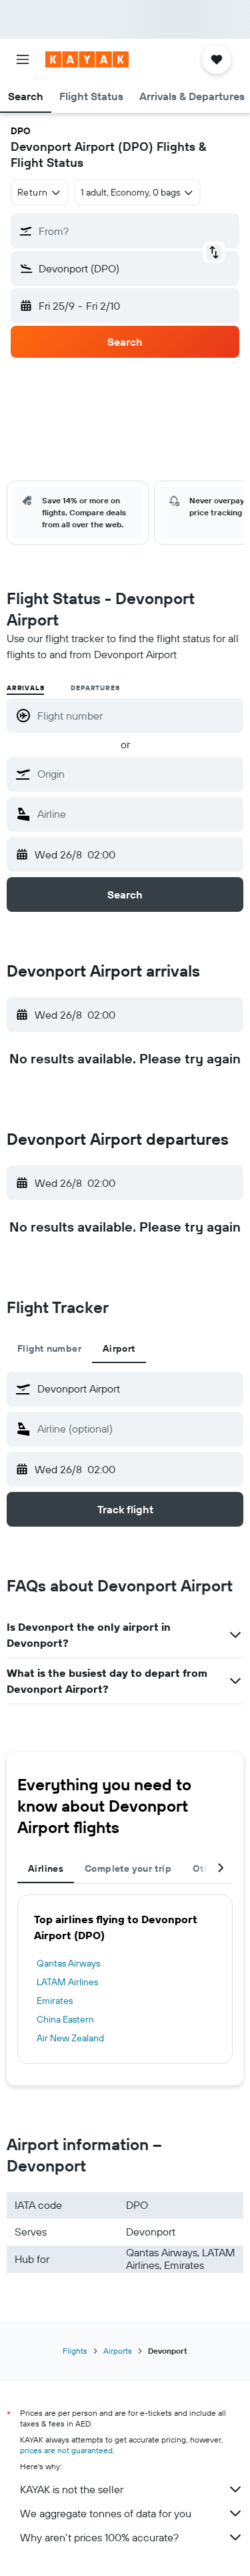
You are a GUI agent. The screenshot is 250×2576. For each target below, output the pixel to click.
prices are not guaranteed (66, 2450)
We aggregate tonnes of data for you (106, 2513)
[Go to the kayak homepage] (87, 59)
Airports (118, 2351)
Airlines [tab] (46, 1868)
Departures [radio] (95, 688)
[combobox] (137, 774)
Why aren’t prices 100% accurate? (99, 2537)
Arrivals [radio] (25, 688)
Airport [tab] (119, 1348)
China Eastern (65, 2019)
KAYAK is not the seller (72, 2489)
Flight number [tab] (49, 1348)
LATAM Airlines (67, 1982)
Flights (75, 2351)
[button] (23, 59)
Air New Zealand (70, 2038)
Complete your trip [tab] (128, 1868)
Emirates (55, 2001)
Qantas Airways (68, 1963)
